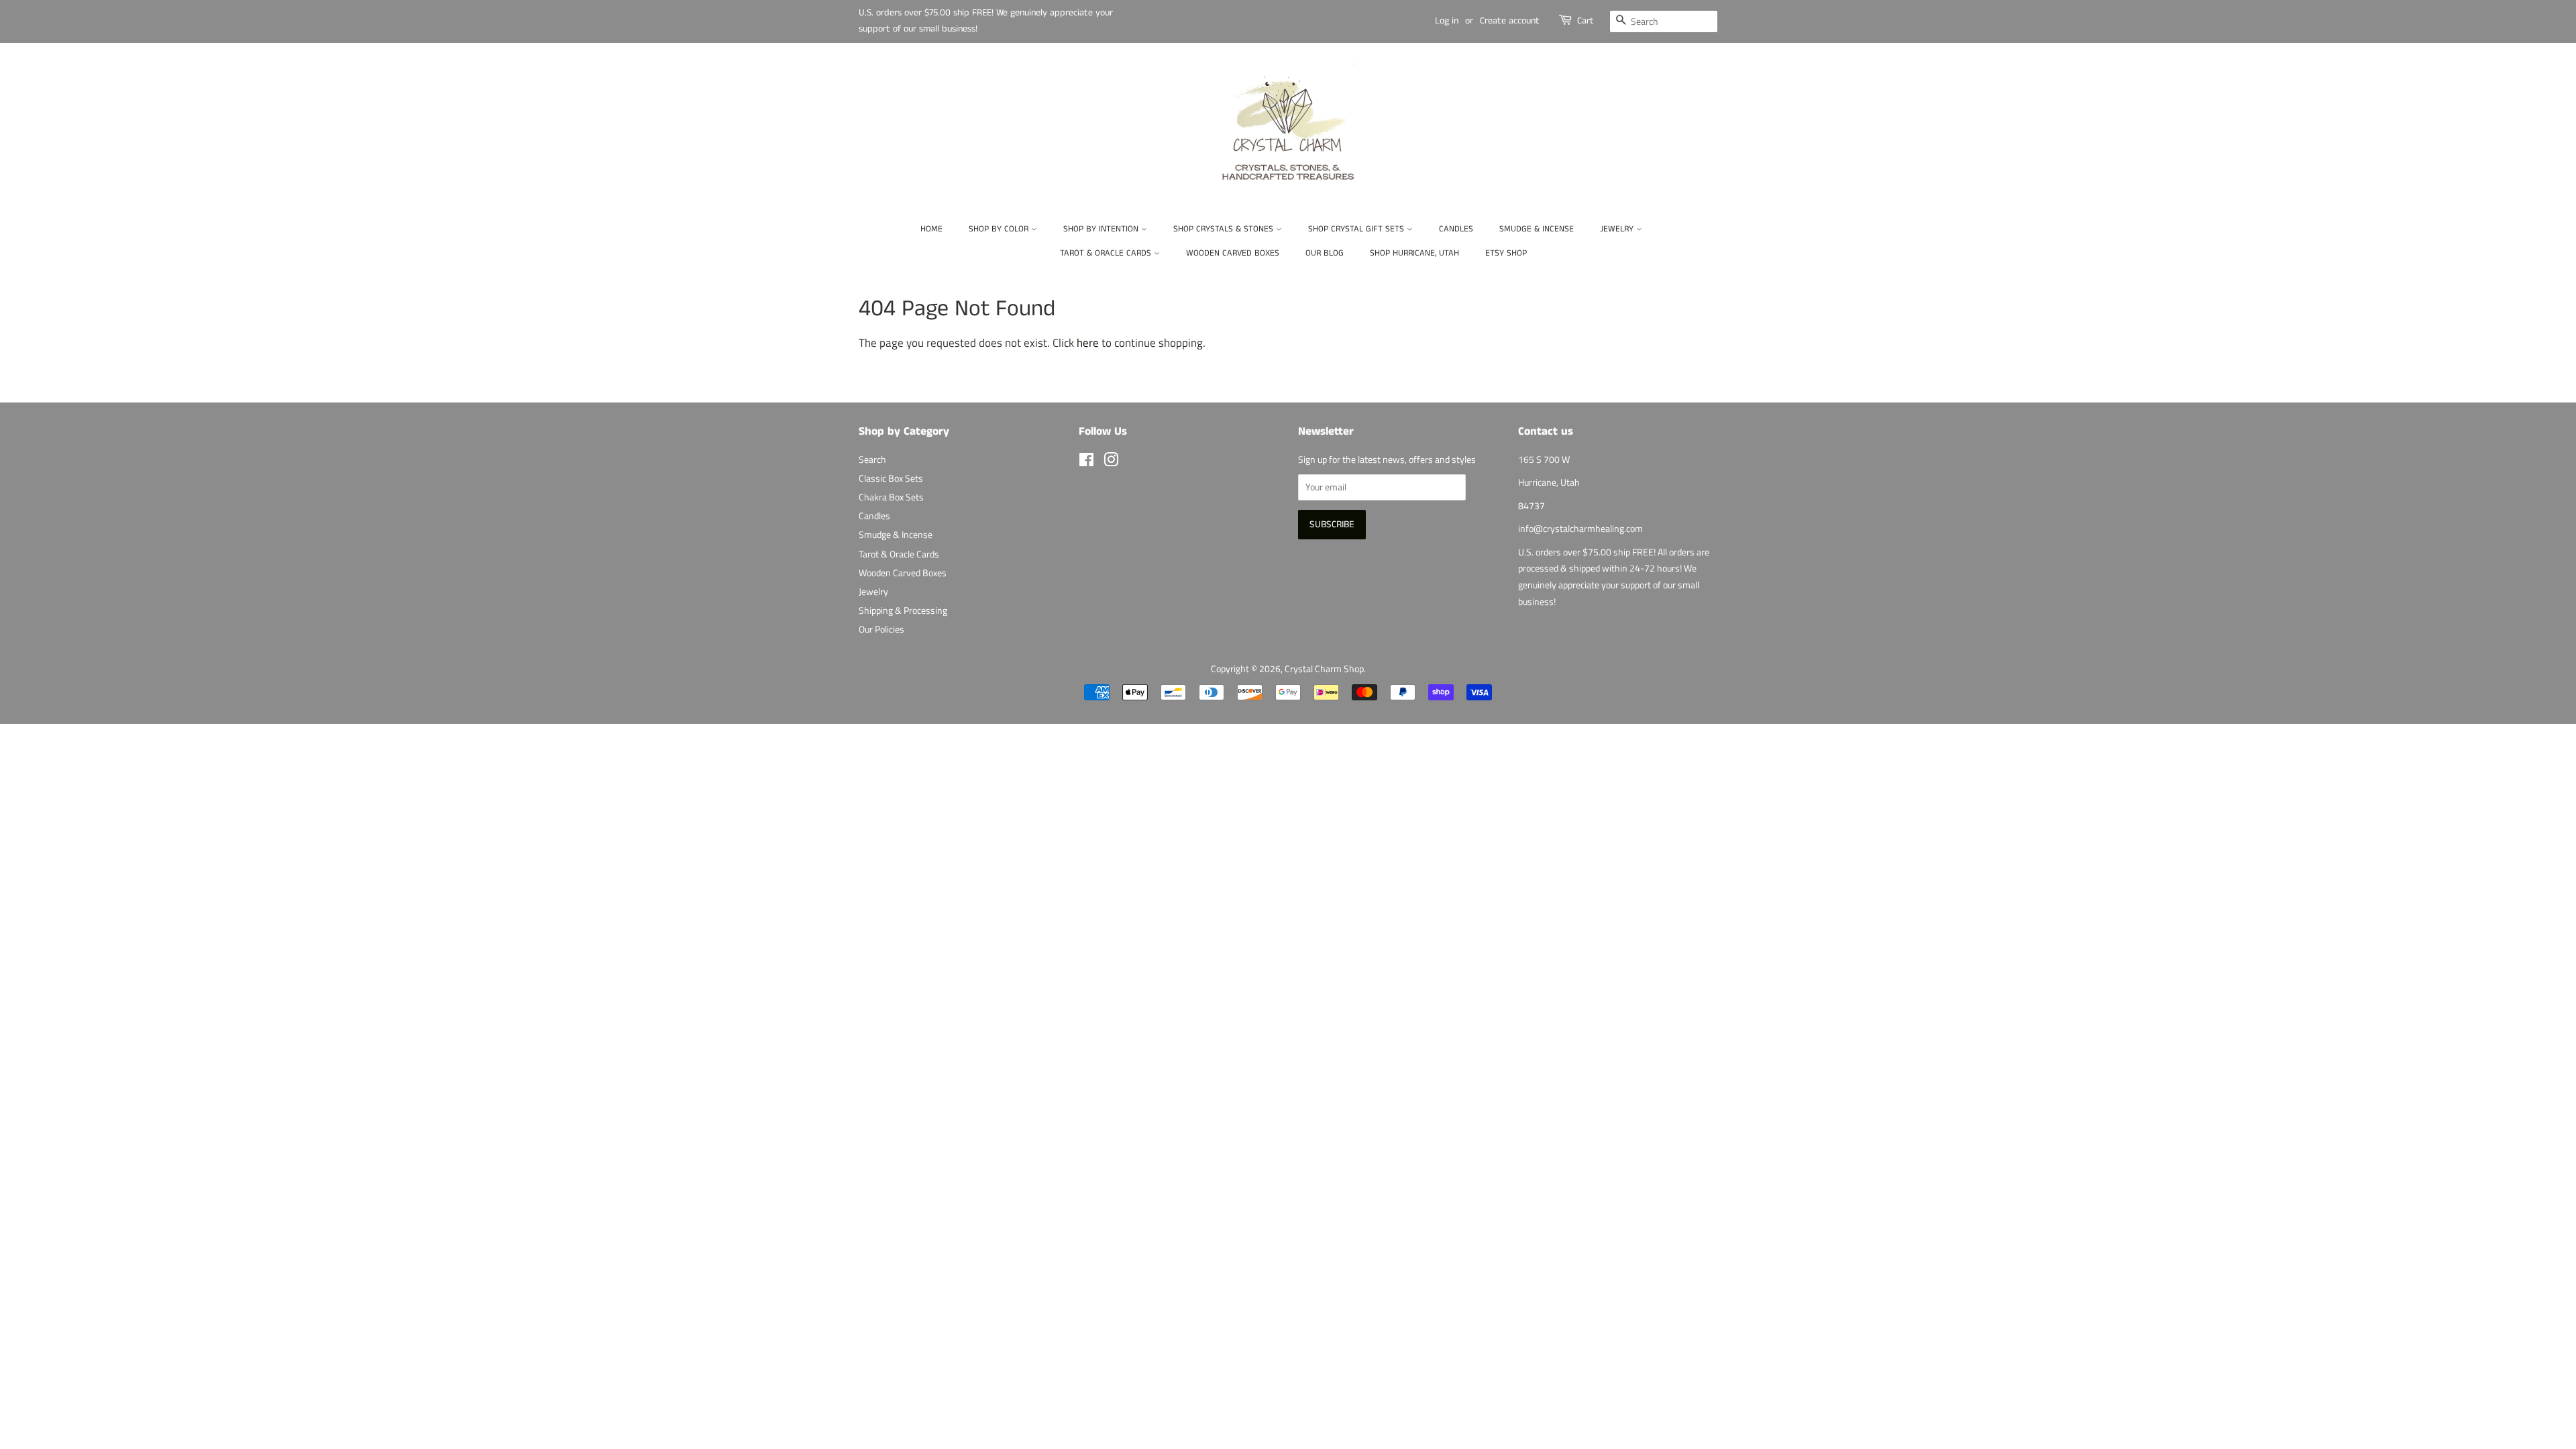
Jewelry (1618, 229)
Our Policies (881, 629)
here (1088, 343)
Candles (1456, 229)
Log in (1447, 21)
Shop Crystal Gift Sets (1357, 229)
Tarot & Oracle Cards (1107, 253)
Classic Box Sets (891, 478)
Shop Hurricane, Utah (1414, 253)
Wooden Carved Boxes (1233, 253)
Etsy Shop (1506, 253)
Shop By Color (1000, 229)
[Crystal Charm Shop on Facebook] (1086, 462)
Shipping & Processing (903, 610)
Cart (1586, 21)
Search (872, 460)
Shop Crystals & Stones (1225, 229)
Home (931, 229)
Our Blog (1325, 253)
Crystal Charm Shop (1324, 669)
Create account (1510, 21)
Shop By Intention (1102, 229)
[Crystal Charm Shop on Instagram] (1111, 462)
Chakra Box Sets (891, 497)
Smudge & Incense (1537, 229)
